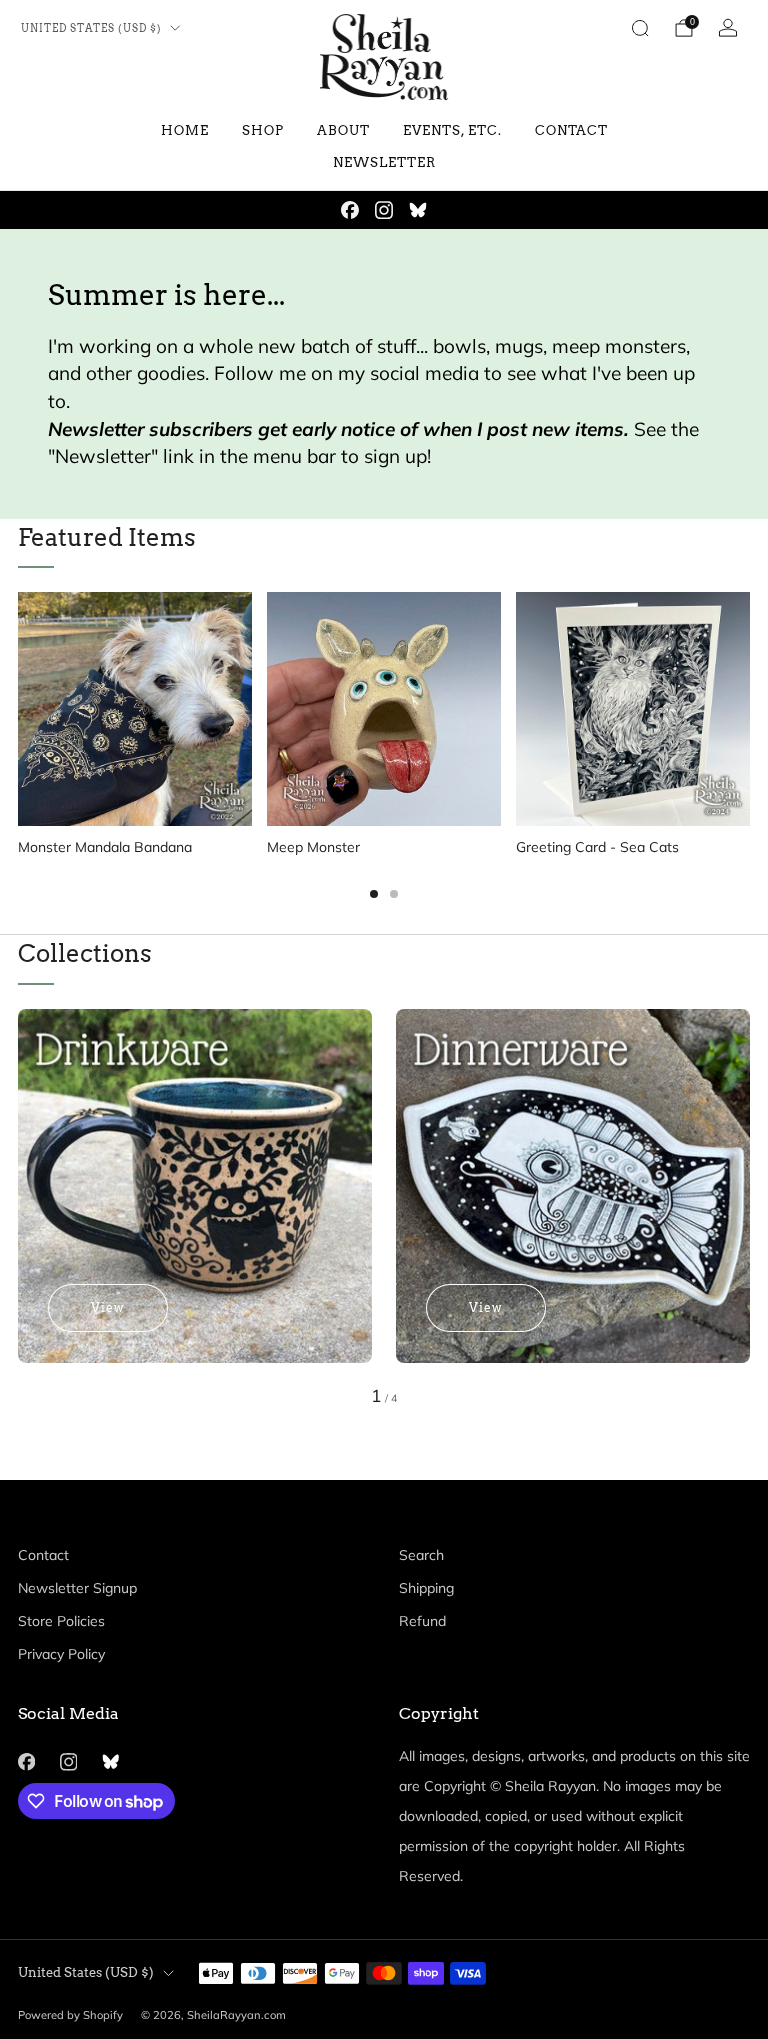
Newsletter (384, 162)
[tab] (374, 894)
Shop (263, 130)
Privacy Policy (61, 1654)
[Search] (640, 28)
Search (421, 1555)
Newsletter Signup (77, 1588)
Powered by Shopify (70, 2015)
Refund (422, 1621)
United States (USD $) (91, 28)
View (108, 1307)
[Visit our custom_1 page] (418, 210)
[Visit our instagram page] (384, 210)
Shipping (426, 1588)
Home (185, 130)
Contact (571, 130)
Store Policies (61, 1621)
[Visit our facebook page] (350, 210)
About (343, 130)
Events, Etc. (452, 130)
